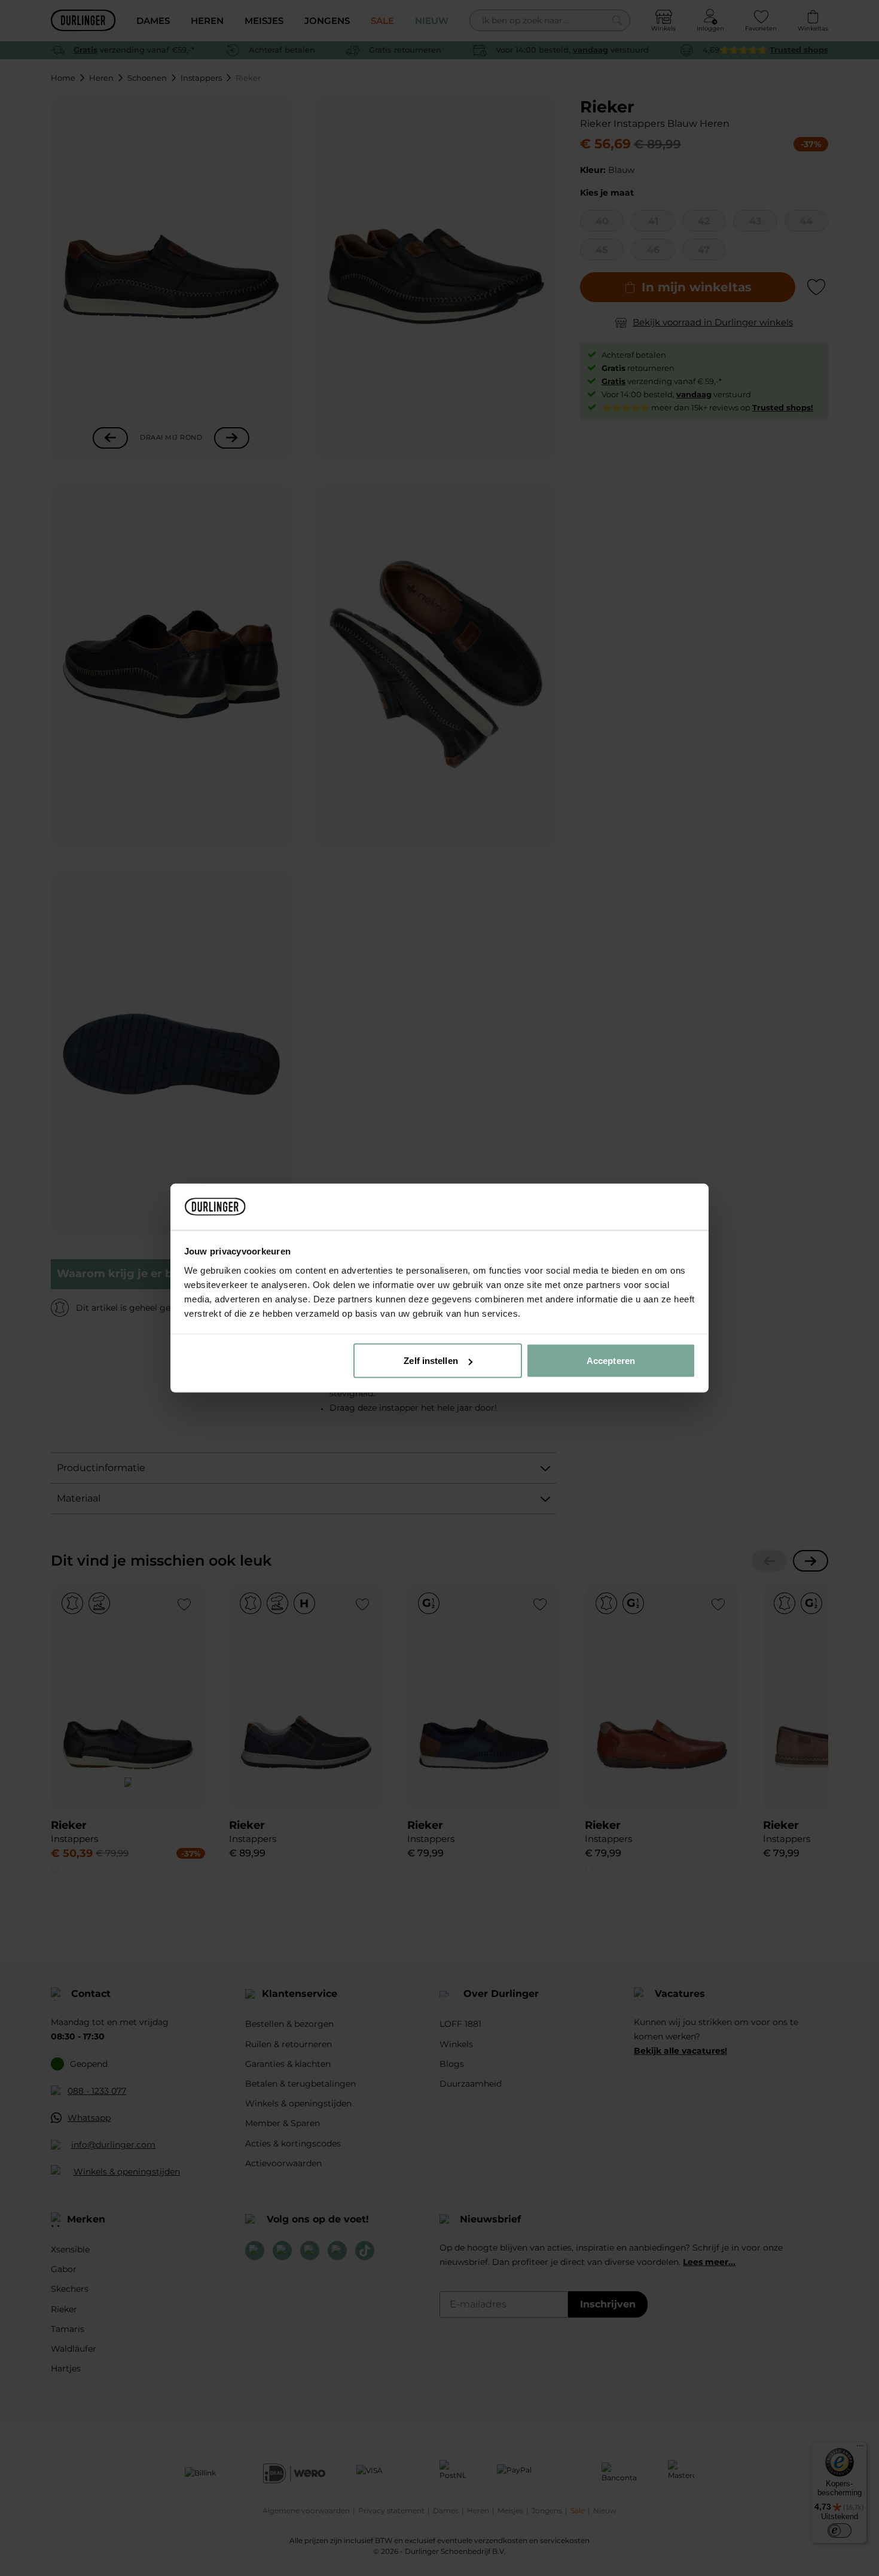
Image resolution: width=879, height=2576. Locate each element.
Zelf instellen (431, 1361)
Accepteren (611, 1361)
